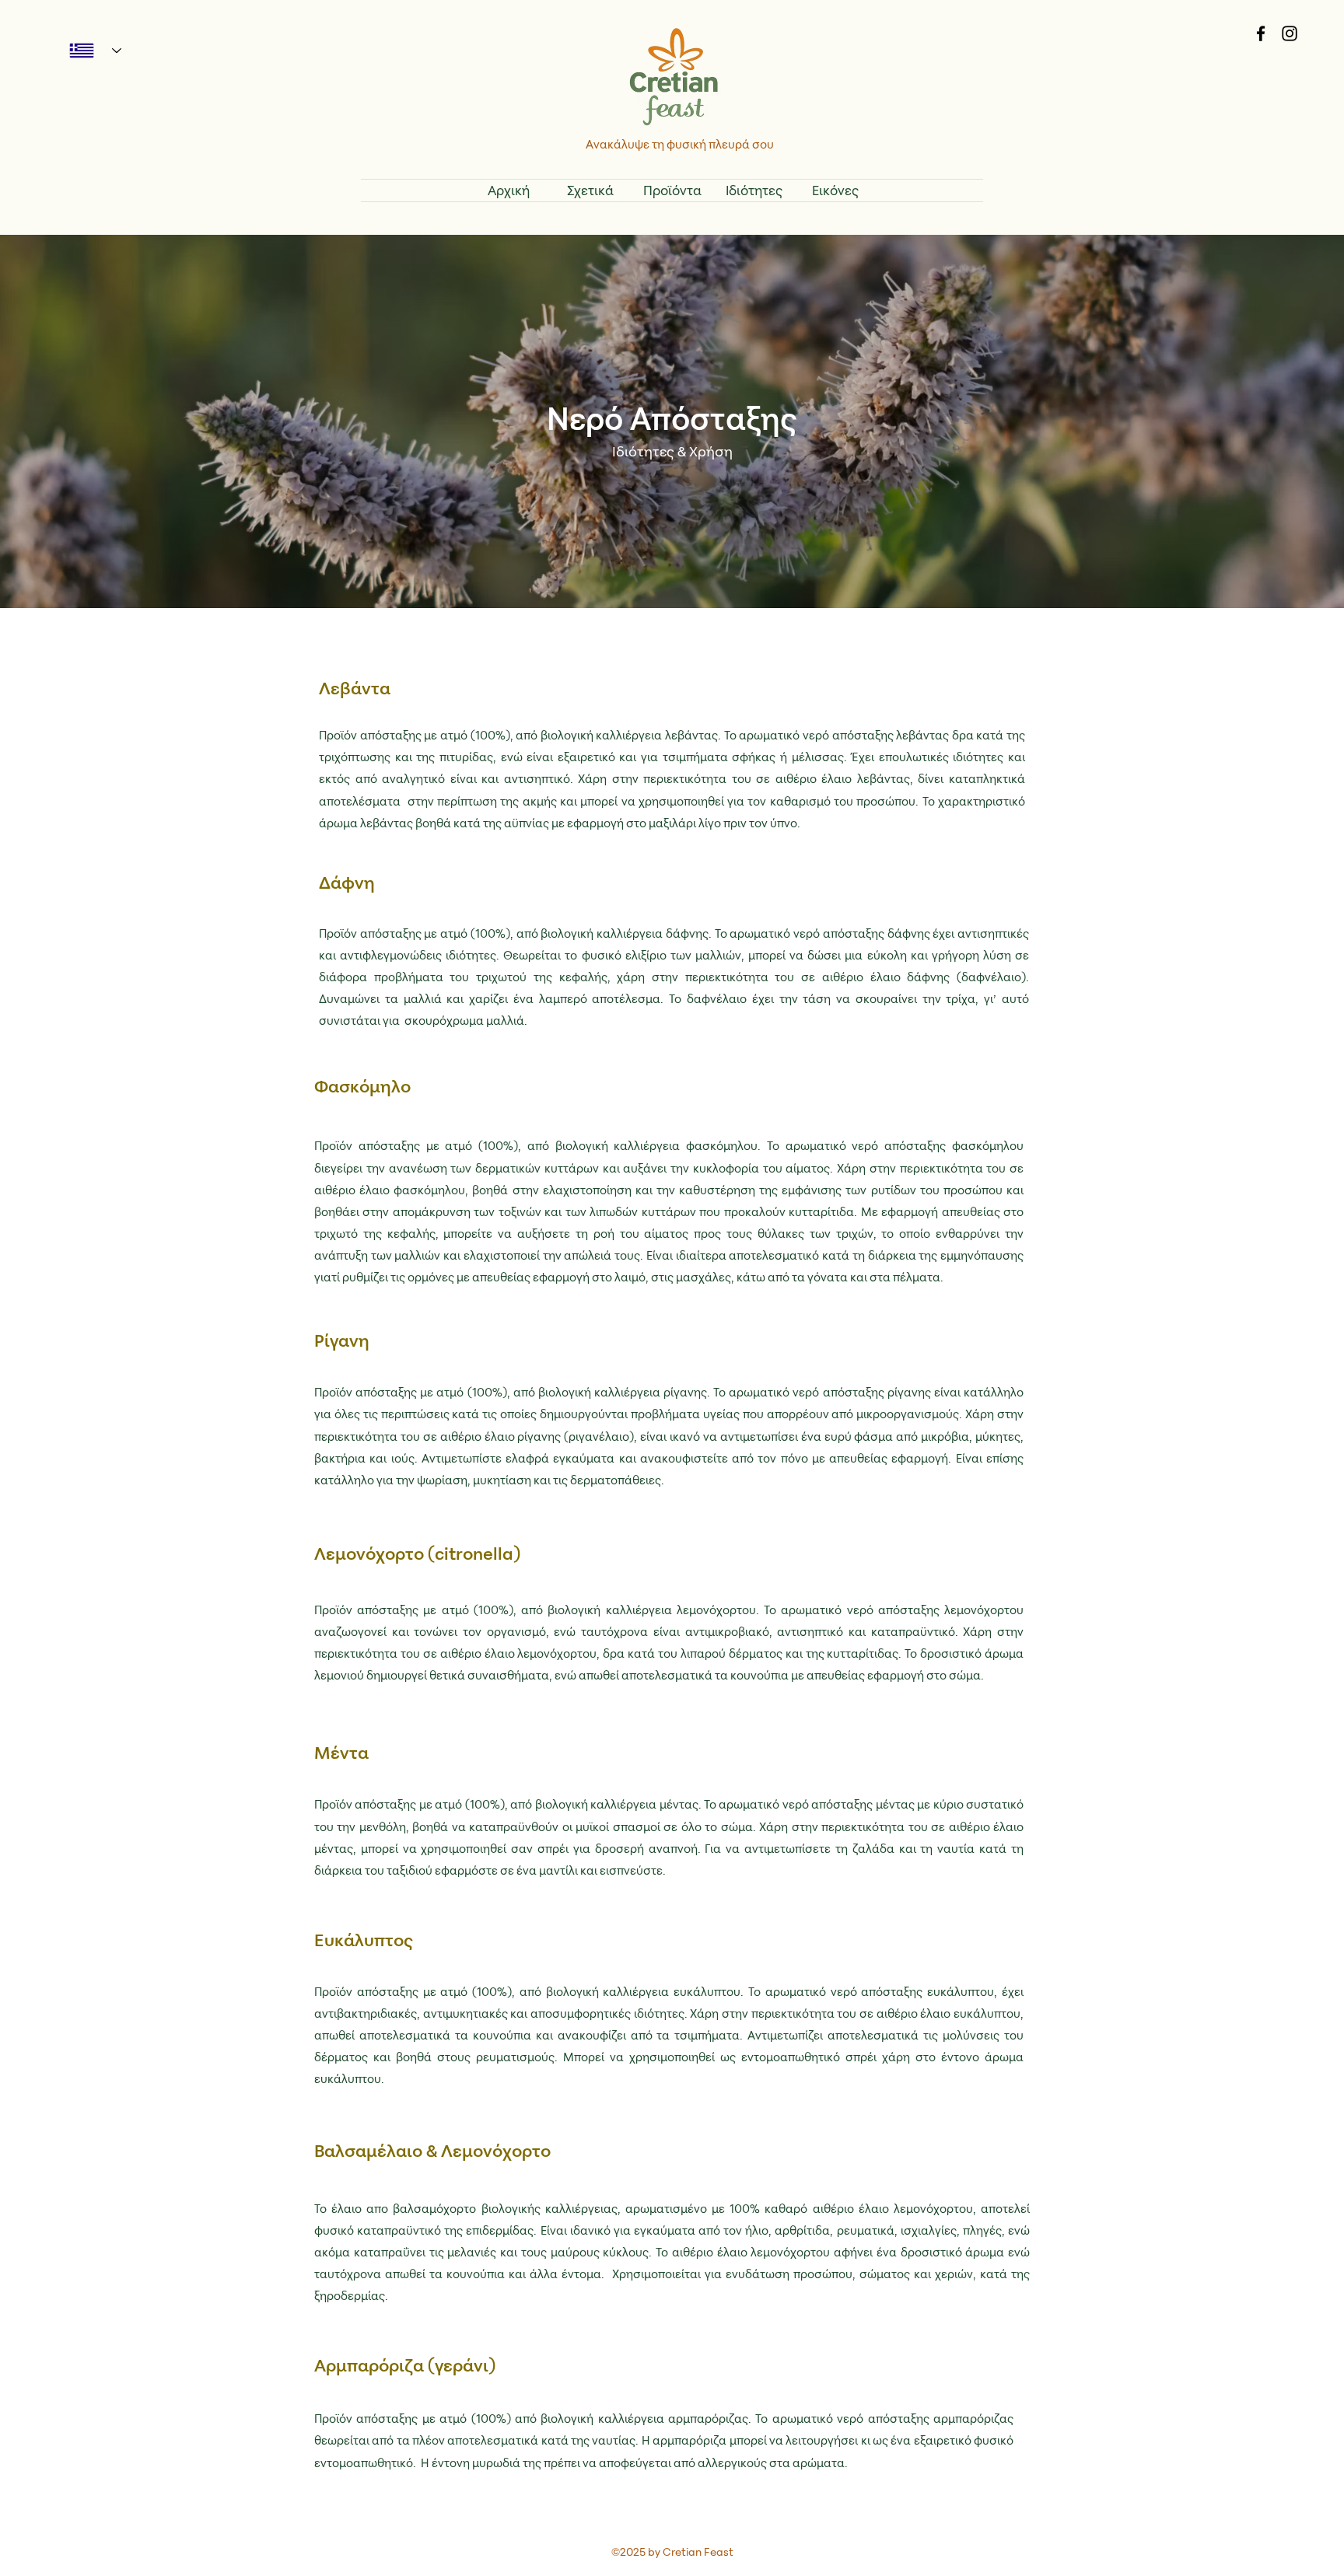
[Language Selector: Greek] (89, 51)
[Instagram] (1290, 33)
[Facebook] (1261, 33)
